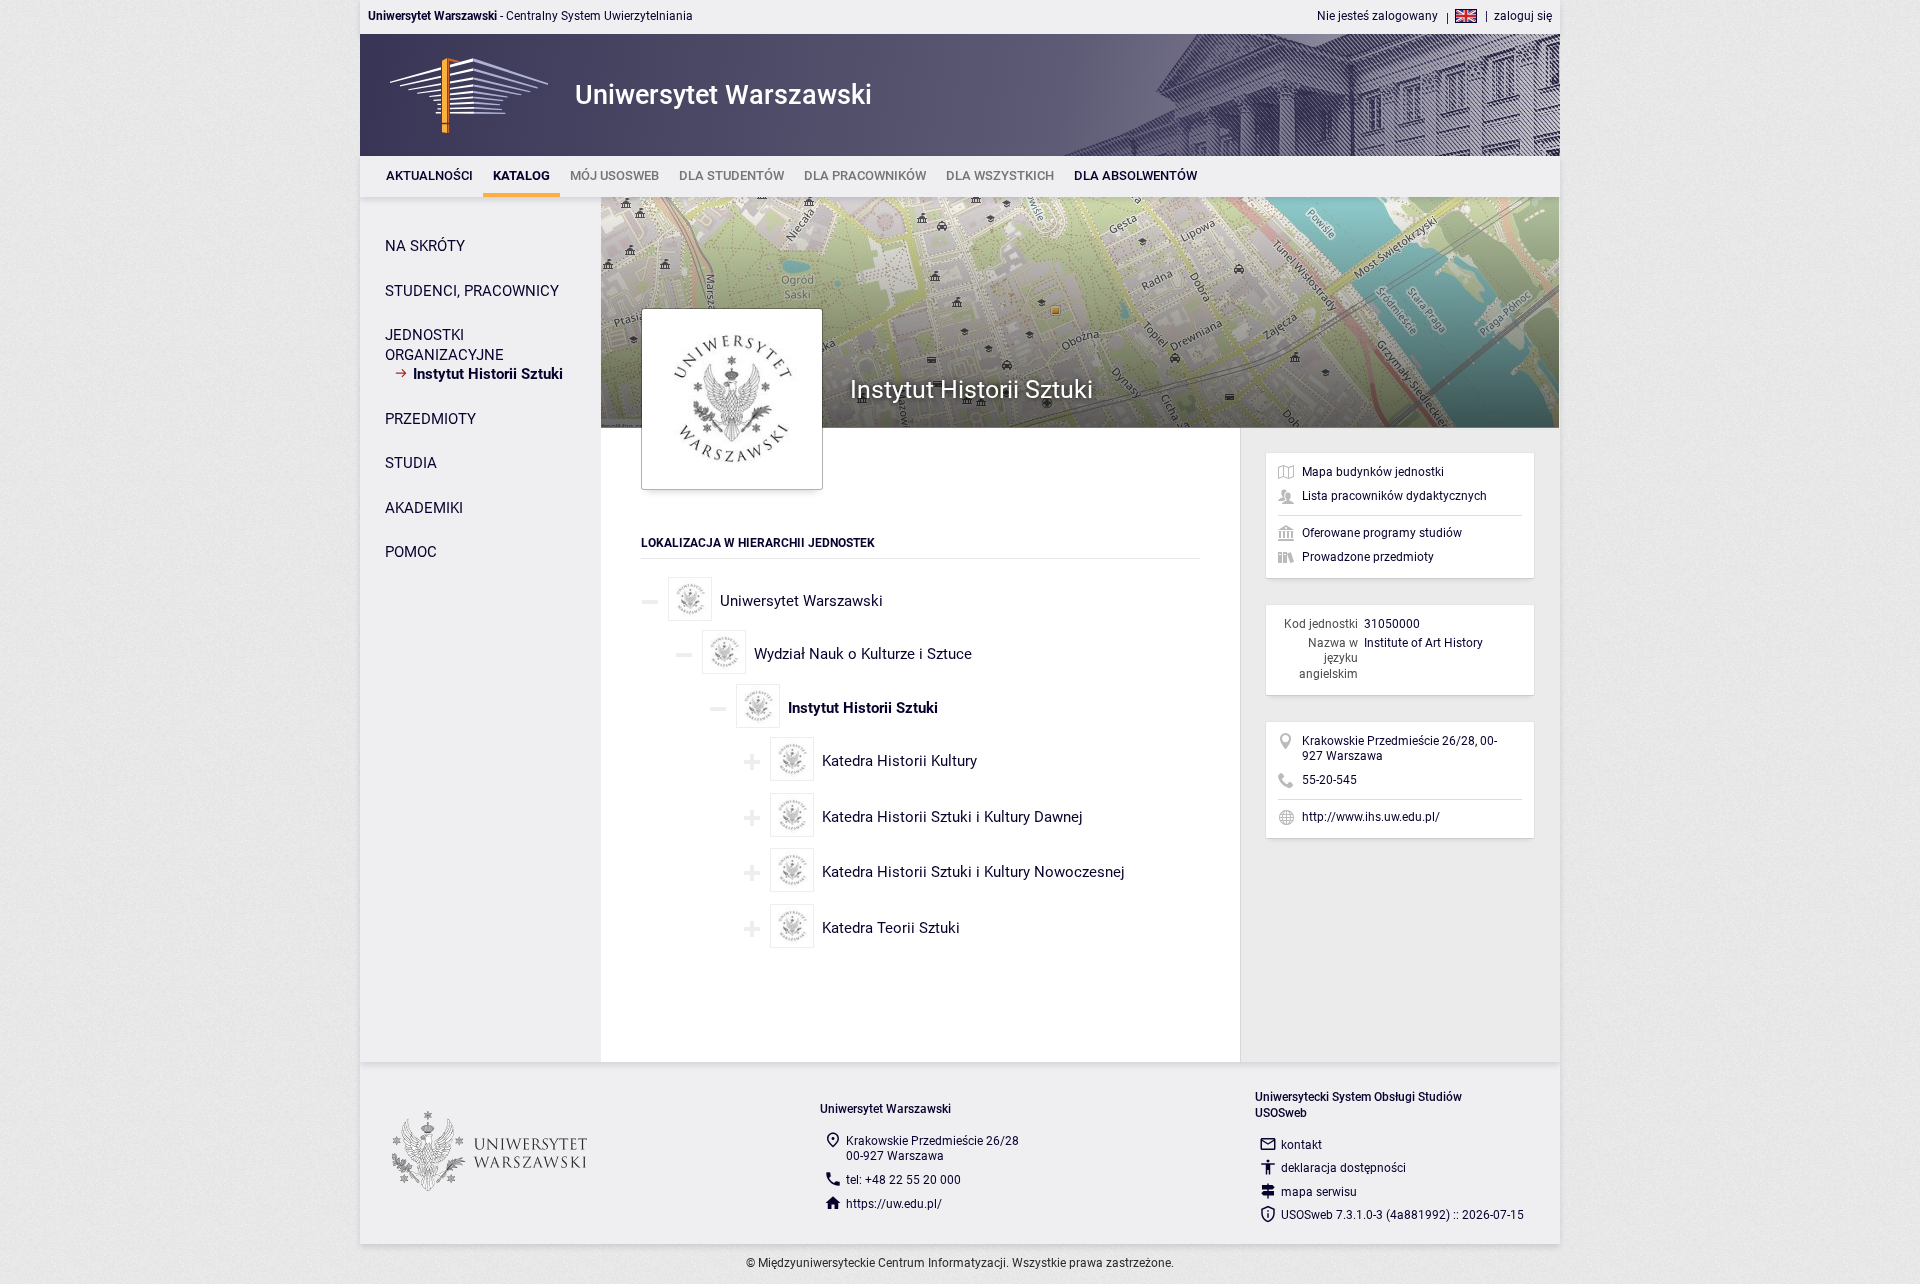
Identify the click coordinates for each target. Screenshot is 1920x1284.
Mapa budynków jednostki (1373, 472)
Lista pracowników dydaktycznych (1394, 496)
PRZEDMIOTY (430, 419)
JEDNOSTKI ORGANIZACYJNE (444, 345)
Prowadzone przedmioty (1368, 557)
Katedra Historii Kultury (899, 761)
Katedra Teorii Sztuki (891, 928)
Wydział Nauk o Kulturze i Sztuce (863, 654)
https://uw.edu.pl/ (894, 1204)
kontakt (1301, 1145)
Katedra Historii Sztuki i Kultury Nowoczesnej (973, 872)
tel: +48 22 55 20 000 (903, 1180)
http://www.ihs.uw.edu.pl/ (1371, 817)
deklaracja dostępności (1343, 1168)
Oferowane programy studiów (1382, 533)
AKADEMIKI (424, 508)
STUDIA (411, 463)
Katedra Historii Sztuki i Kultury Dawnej (952, 817)
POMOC (411, 552)
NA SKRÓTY (425, 246)
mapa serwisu (1319, 1192)
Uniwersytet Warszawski (801, 601)
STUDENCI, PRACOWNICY (472, 291)
